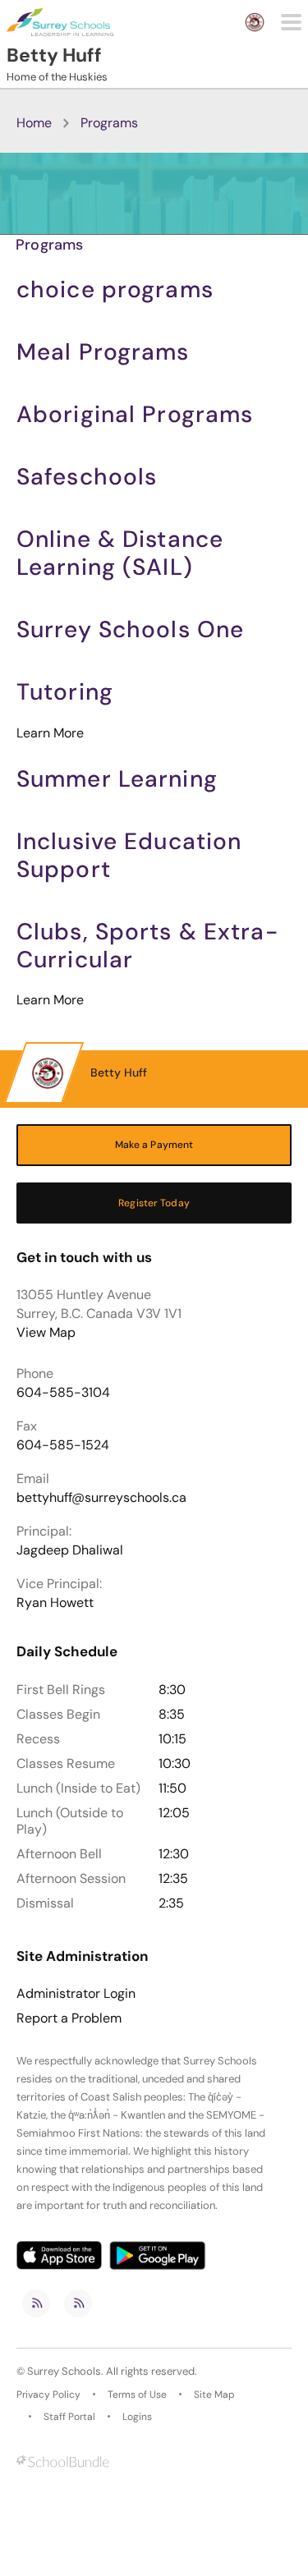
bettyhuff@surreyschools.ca (101, 1497)
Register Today (154, 1203)
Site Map (214, 2395)
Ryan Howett (55, 1603)
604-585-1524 (63, 1445)
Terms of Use (137, 2395)
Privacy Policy (48, 2395)
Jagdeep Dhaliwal (70, 1550)
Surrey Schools (64, 2371)
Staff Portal (69, 2417)
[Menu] (291, 22)
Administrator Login (76, 1994)
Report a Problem (69, 2018)
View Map (46, 1332)
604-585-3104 (63, 1392)
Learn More (50, 733)
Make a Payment (154, 1145)
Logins (137, 2417)
